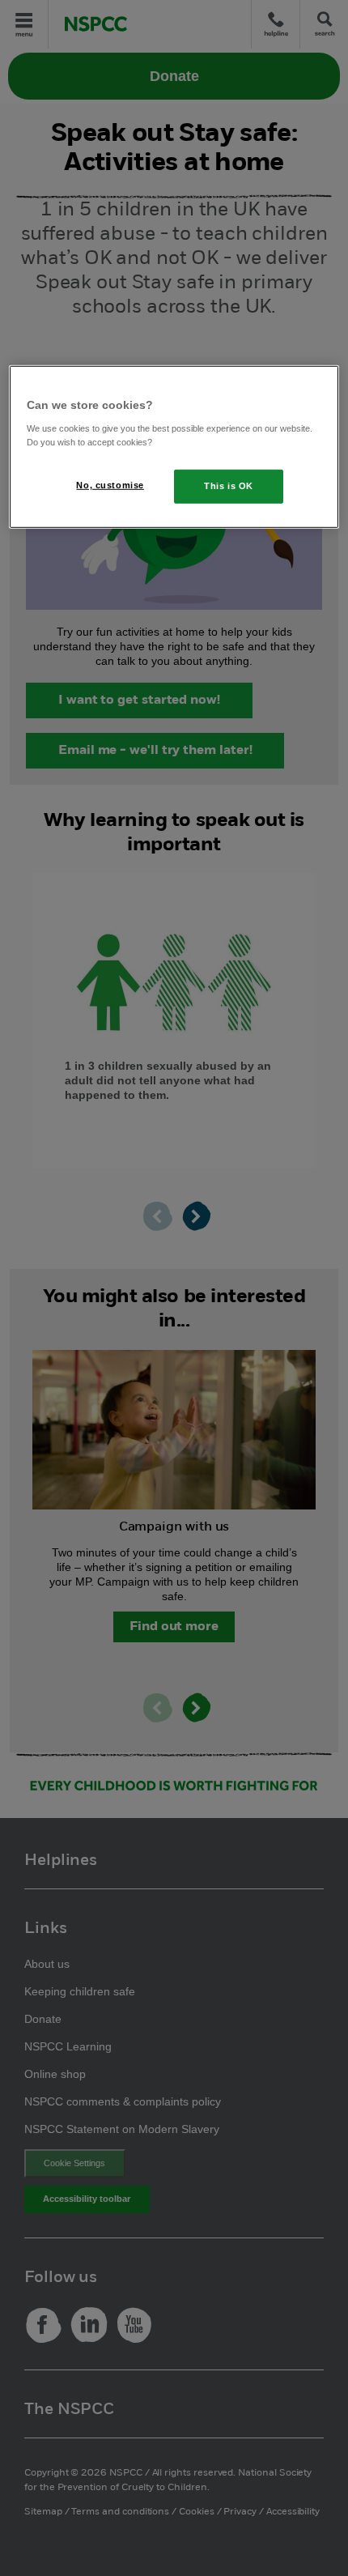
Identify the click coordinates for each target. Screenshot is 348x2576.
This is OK (229, 486)
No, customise (110, 485)
